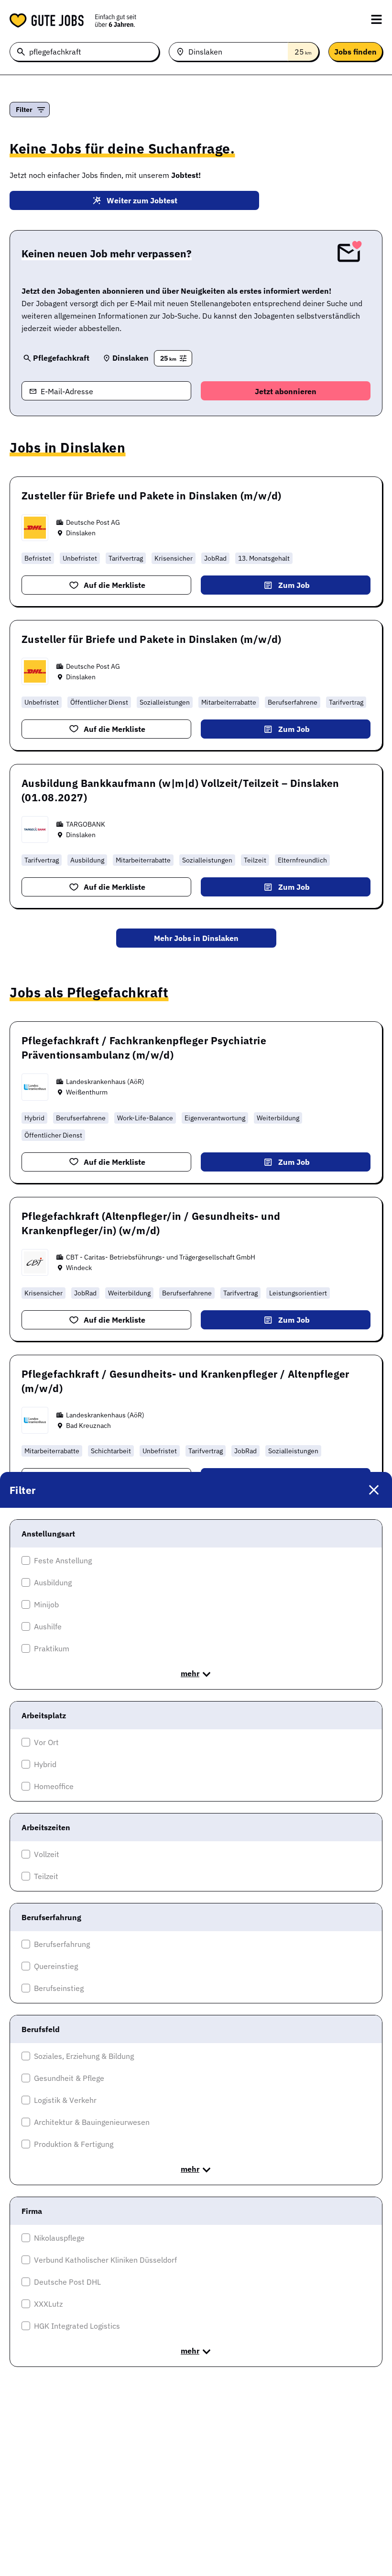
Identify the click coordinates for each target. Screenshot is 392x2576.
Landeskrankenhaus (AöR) (105, 1082)
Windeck (79, 1268)
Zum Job (294, 585)
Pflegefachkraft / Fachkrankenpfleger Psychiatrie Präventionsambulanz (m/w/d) (144, 1048)
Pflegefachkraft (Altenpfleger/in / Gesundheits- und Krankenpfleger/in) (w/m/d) (151, 1223)
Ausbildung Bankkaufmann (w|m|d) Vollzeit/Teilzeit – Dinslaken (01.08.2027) (180, 790)
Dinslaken (81, 533)
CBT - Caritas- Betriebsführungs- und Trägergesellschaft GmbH (161, 1257)
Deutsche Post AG (93, 522)
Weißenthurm (87, 1092)
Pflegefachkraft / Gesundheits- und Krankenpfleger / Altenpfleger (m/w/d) (185, 1381)
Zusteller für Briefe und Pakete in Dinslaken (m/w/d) (152, 496)
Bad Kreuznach (88, 1426)
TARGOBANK (86, 824)
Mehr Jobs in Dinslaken (196, 938)
